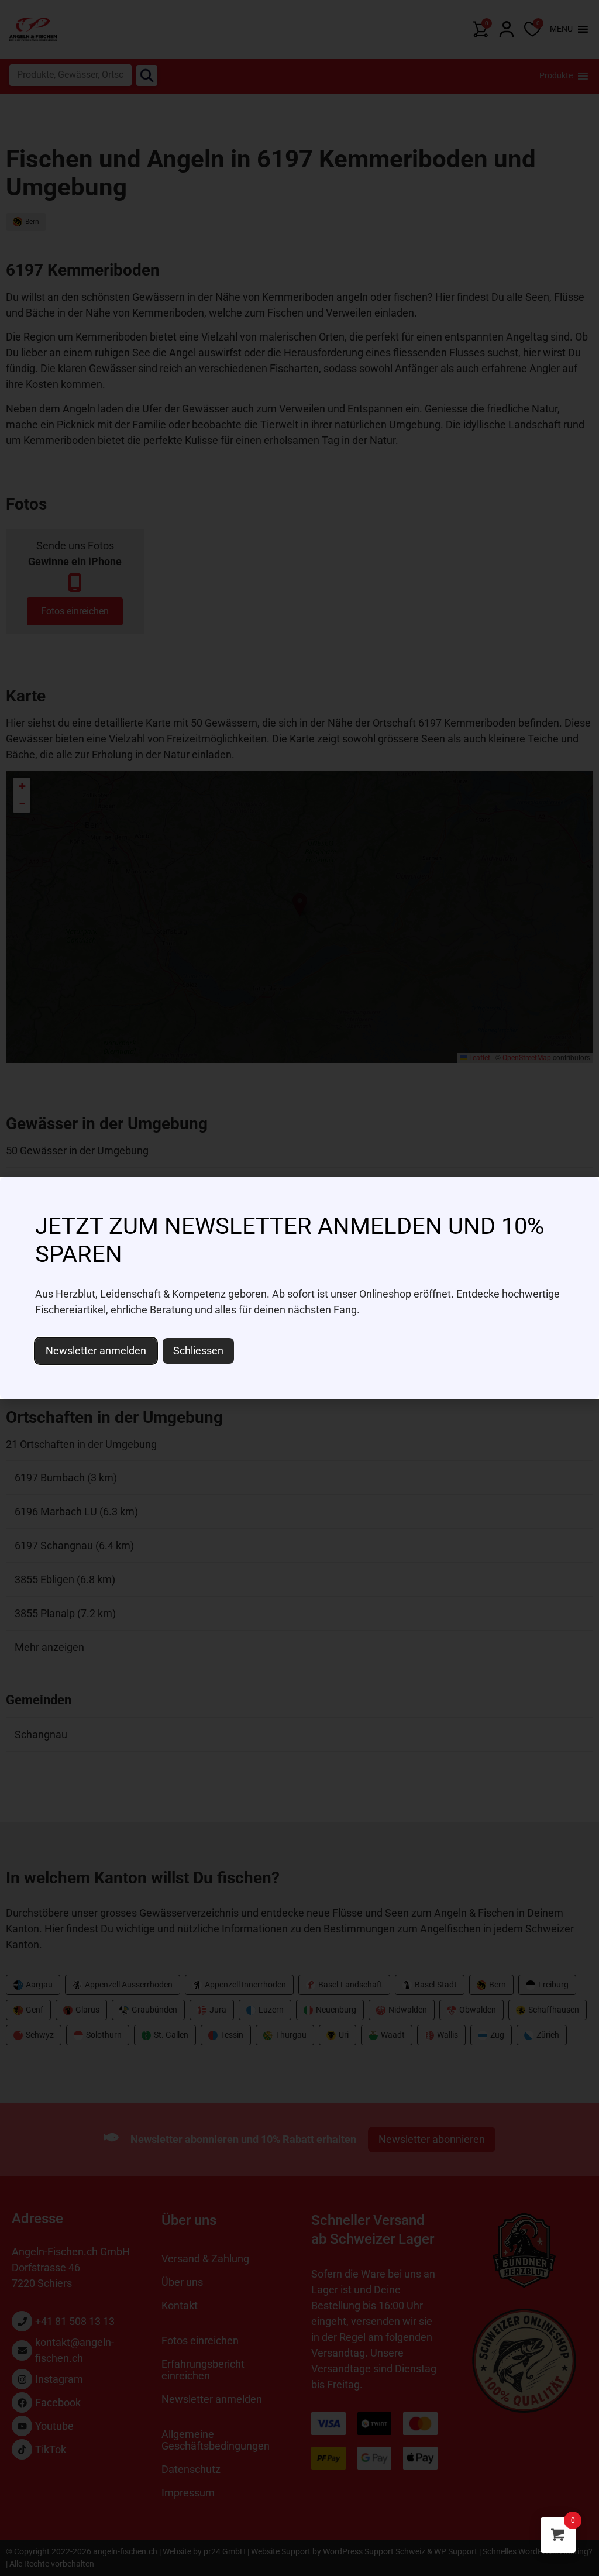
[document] (299, 1288)
